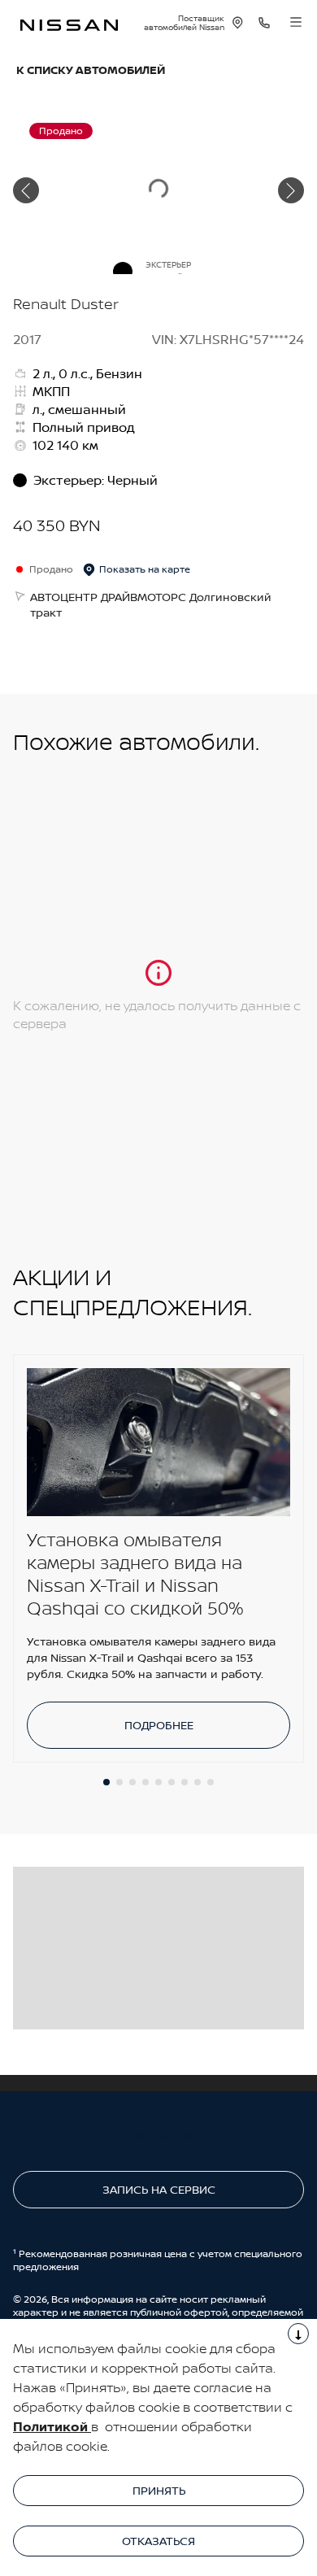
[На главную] (69, 23)
